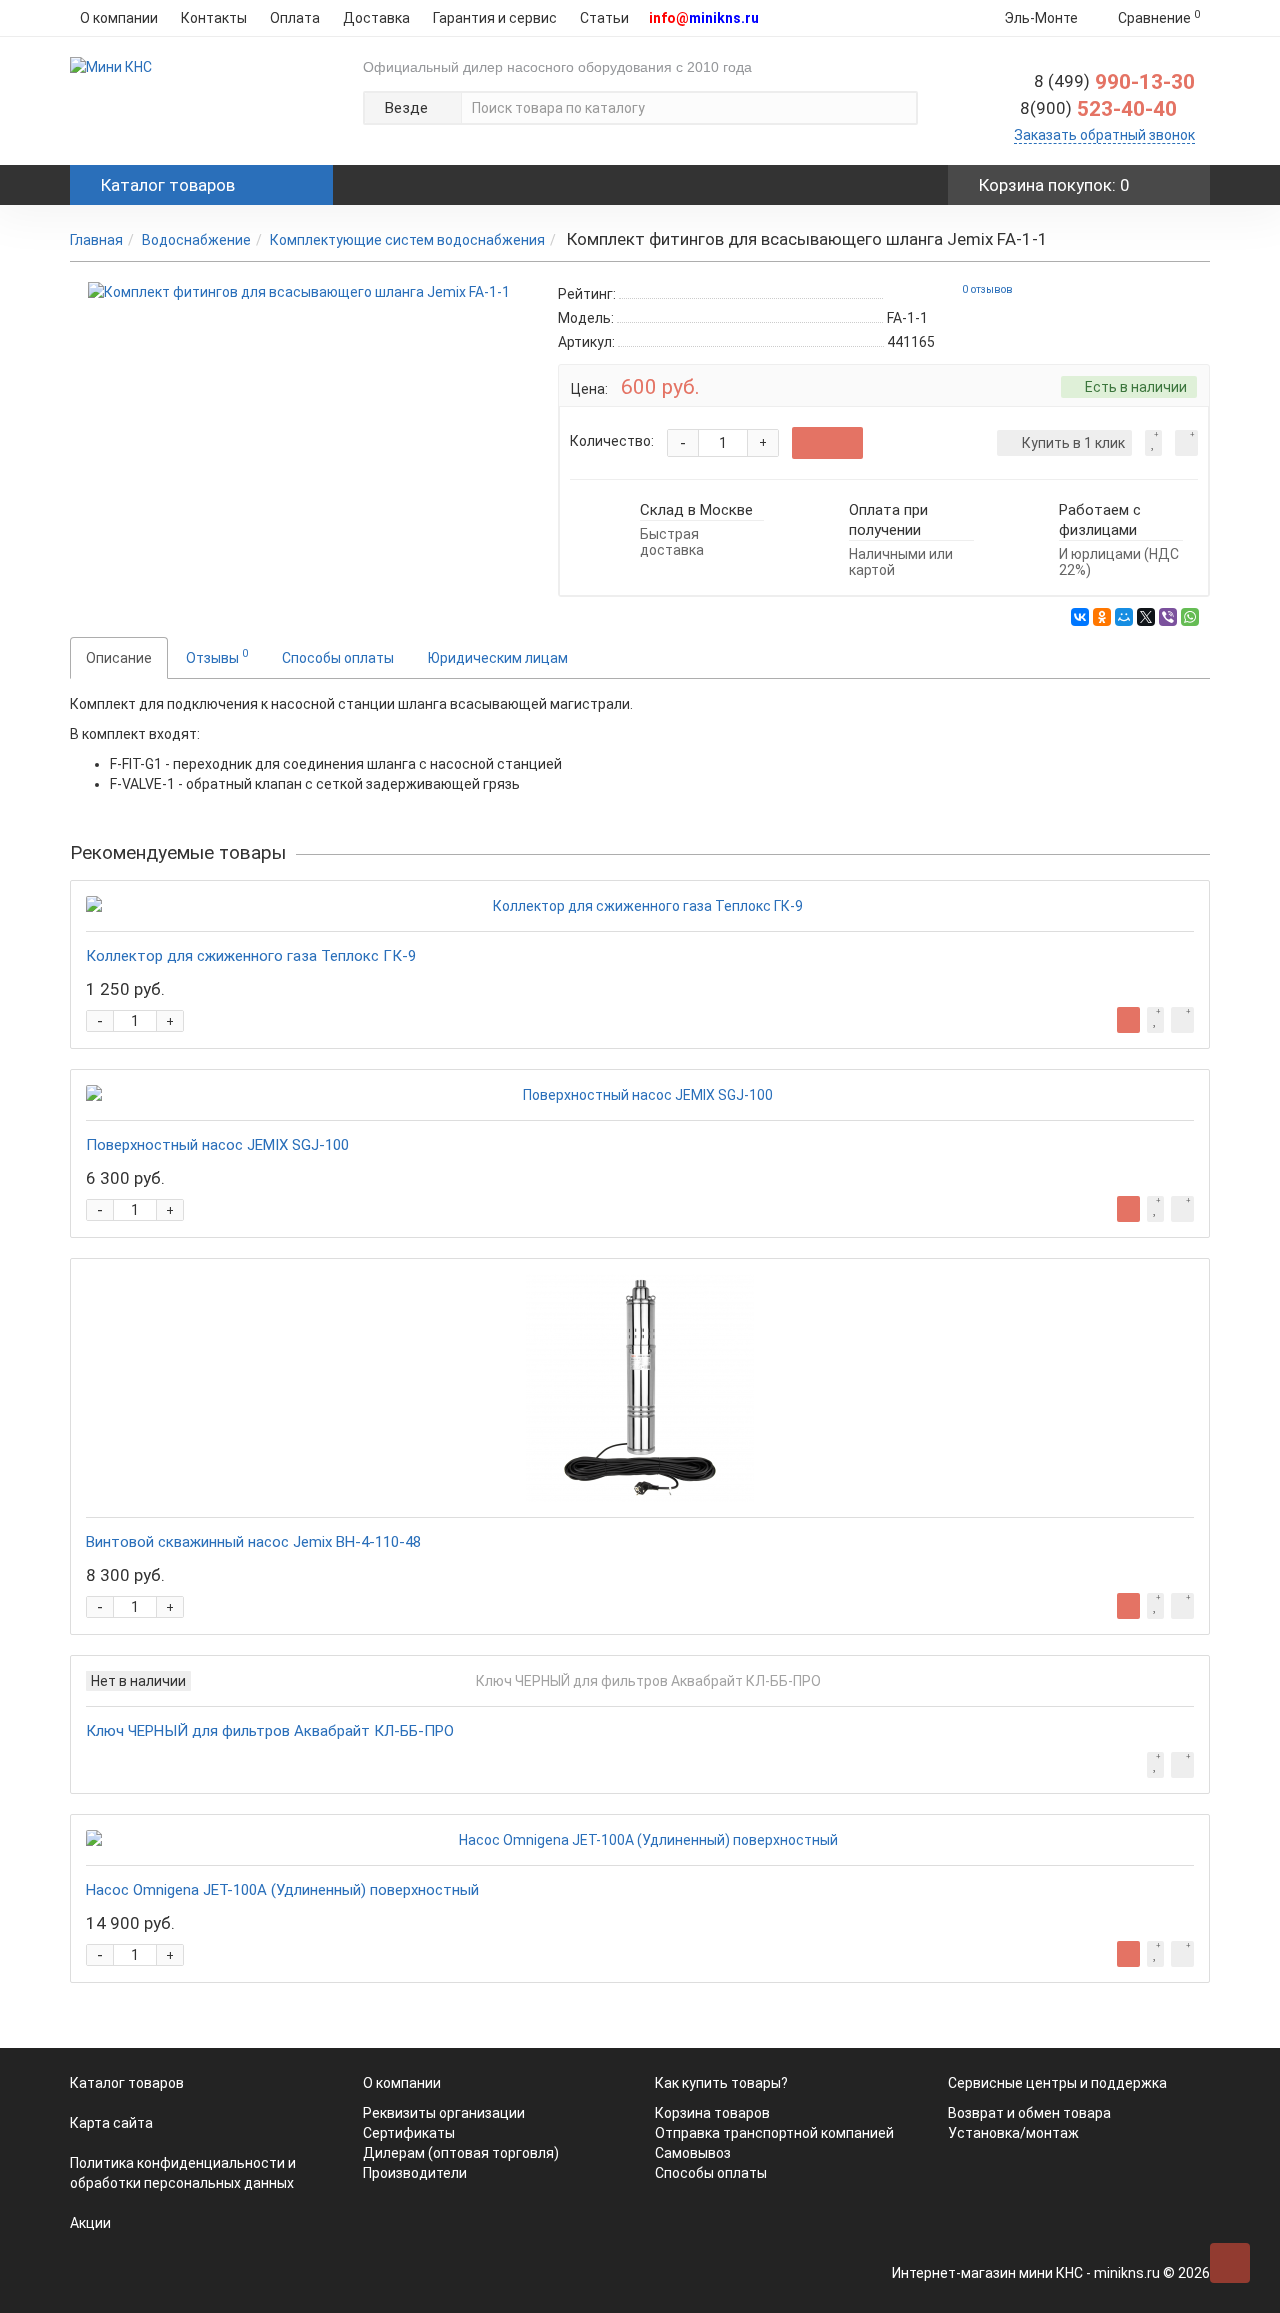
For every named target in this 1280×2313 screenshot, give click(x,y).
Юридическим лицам (498, 658)
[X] (1146, 617)
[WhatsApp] (1190, 617)
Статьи (604, 18)
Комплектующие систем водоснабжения (407, 240)
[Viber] (1168, 617)
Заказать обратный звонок (1104, 135)
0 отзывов (987, 289)
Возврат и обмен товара (1029, 2113)
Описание (119, 658)
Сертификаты (409, 2133)
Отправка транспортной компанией (774, 2133)
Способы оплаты (338, 658)
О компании (119, 18)
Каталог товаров (127, 2083)
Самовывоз (693, 2153)
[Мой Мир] (1124, 617)
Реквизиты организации (444, 2113)
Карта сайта (111, 2123)
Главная (96, 240)
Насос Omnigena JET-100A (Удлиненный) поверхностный (282, 1890)
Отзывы (217, 656)
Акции (90, 2223)
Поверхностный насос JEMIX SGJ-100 (217, 1145)
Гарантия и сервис (495, 18)
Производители (415, 2173)
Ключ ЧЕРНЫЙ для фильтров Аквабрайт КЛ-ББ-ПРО (270, 1731)
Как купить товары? (721, 2083)
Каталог (168, 185)
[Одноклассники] (1102, 617)
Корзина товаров (712, 2113)
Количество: (612, 441)
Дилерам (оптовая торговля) (461, 2153)
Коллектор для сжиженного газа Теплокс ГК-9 (251, 956)
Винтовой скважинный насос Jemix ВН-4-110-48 (253, 1542)
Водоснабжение (196, 240)
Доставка (376, 18)
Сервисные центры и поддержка (1057, 2083)
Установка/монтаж (1013, 2133)
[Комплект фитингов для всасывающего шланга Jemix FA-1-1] (299, 292)
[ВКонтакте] (1080, 617)
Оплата (295, 18)
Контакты (214, 18)
